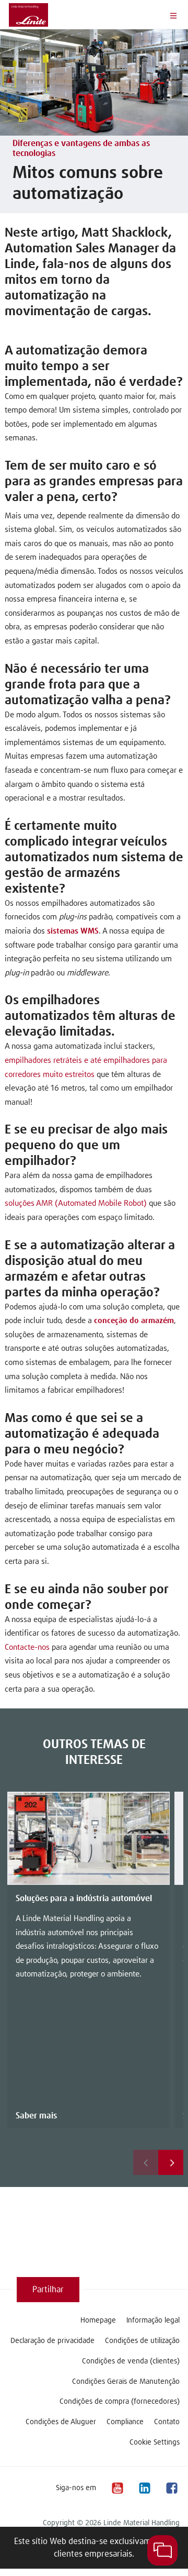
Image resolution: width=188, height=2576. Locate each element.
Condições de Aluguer (61, 2422)
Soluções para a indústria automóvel (84, 1898)
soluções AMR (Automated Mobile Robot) (76, 1203)
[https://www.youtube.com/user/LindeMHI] (117, 2488)
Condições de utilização (142, 2341)
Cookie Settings (155, 2442)
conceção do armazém (134, 1321)
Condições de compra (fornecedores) (120, 2402)
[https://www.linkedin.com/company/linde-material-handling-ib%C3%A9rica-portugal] (144, 2488)
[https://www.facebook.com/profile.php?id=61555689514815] (171, 2488)
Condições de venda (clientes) (131, 2361)
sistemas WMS (73, 931)
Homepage (98, 2320)
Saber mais (36, 2116)
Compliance (125, 2422)
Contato (167, 2422)
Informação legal (153, 2320)
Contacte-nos (27, 1647)
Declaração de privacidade (52, 2341)
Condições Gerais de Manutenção (126, 2382)
